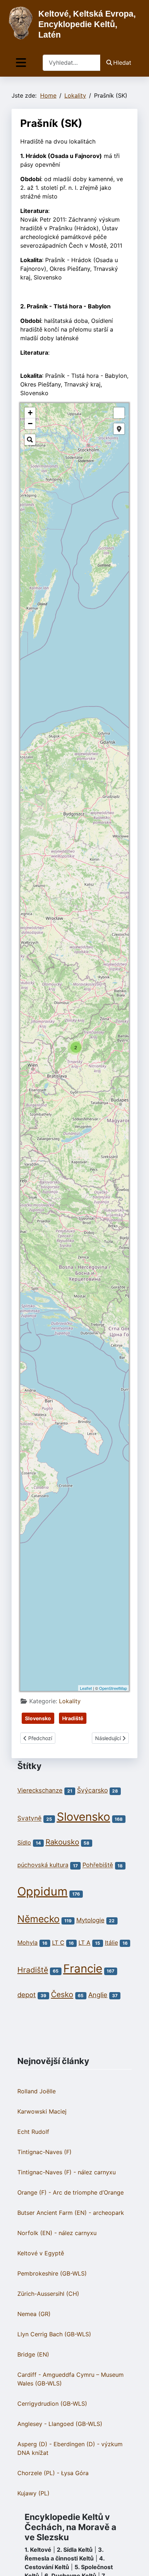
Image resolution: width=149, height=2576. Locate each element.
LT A (84, 1943)
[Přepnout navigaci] (21, 63)
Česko (62, 1994)
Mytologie (90, 1920)
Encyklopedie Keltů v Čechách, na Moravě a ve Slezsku (71, 2527)
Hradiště (73, 1718)
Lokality (70, 1701)
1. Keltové (38, 2550)
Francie (83, 1969)
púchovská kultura (43, 1865)
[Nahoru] (136, 2563)
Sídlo (24, 1842)
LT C (58, 1943)
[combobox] (72, 63)
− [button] (30, 424)
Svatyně (29, 1818)
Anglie (98, 1995)
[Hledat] (30, 440)
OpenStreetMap (113, 1688)
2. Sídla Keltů (75, 2550)
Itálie (111, 1943)
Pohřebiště (98, 1865)
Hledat (122, 63)
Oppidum (42, 1891)
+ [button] (30, 413)
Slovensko (38, 1718)
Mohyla (27, 1943)
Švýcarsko (92, 1790)
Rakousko (62, 1842)
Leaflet (86, 1688)
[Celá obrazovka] (119, 413)
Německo (39, 1919)
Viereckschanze (40, 1790)
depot (27, 1995)
